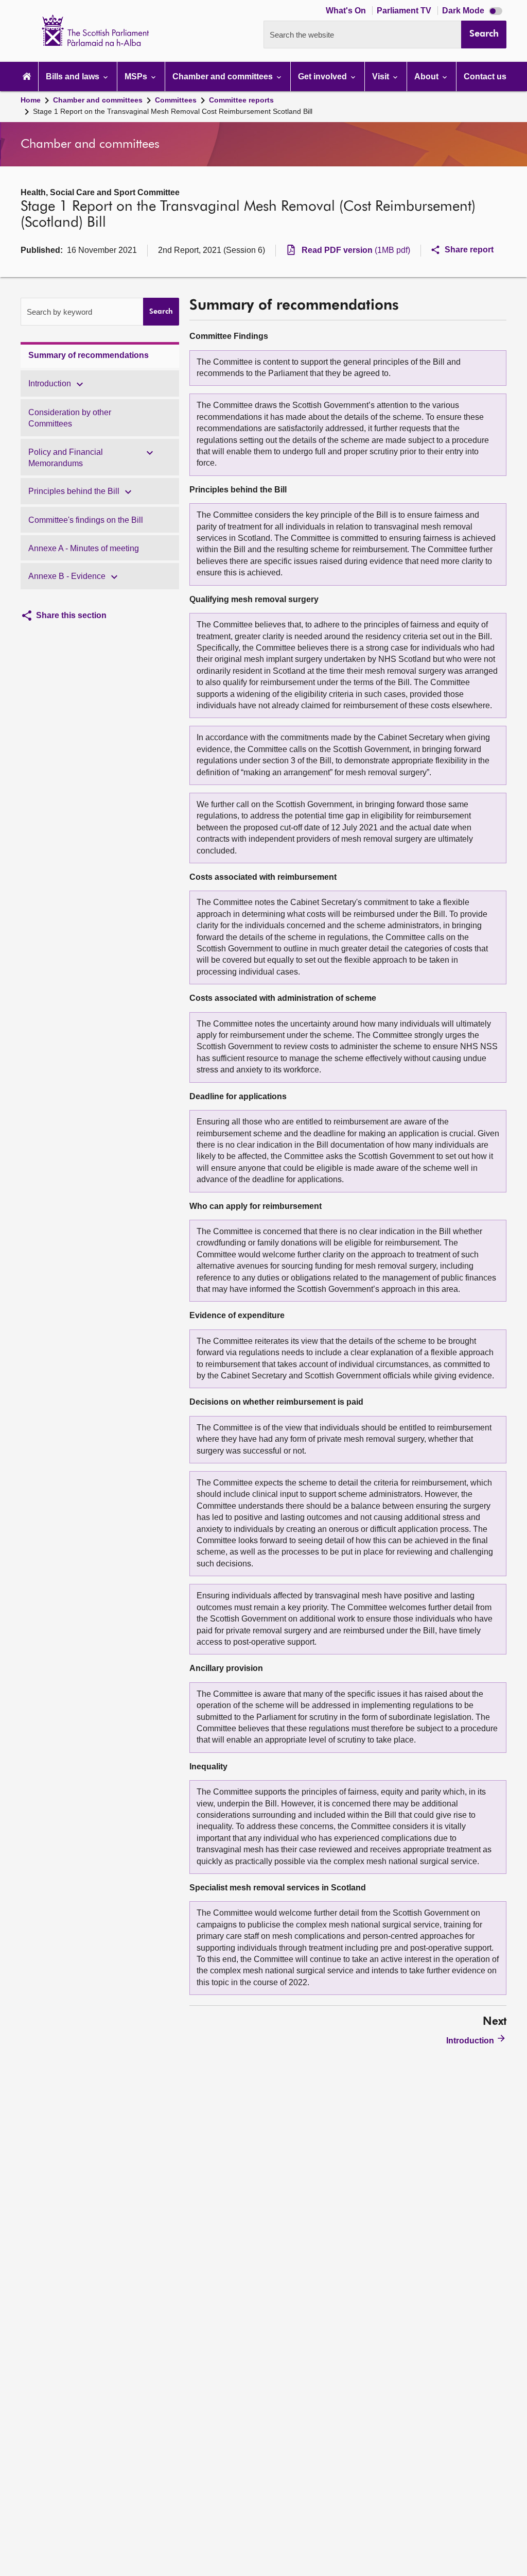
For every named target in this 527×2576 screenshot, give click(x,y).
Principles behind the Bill (74, 491)
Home (31, 100)
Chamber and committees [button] (224, 76)
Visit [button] (382, 76)
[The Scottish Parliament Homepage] (27, 76)
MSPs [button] (137, 76)
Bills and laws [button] (74, 76)
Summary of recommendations (89, 355)
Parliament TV (405, 11)
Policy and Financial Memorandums (66, 458)
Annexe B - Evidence (67, 576)
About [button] (427, 76)
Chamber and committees (98, 100)
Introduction (50, 383)
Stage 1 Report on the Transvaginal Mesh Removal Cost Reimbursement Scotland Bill (173, 111)
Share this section (71, 615)
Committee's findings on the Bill (86, 520)
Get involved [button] (323, 76)
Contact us (485, 76)
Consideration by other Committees (70, 418)
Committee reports (241, 100)
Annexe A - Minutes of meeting (84, 548)
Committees (176, 100)
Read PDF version (356, 250)
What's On (347, 11)
